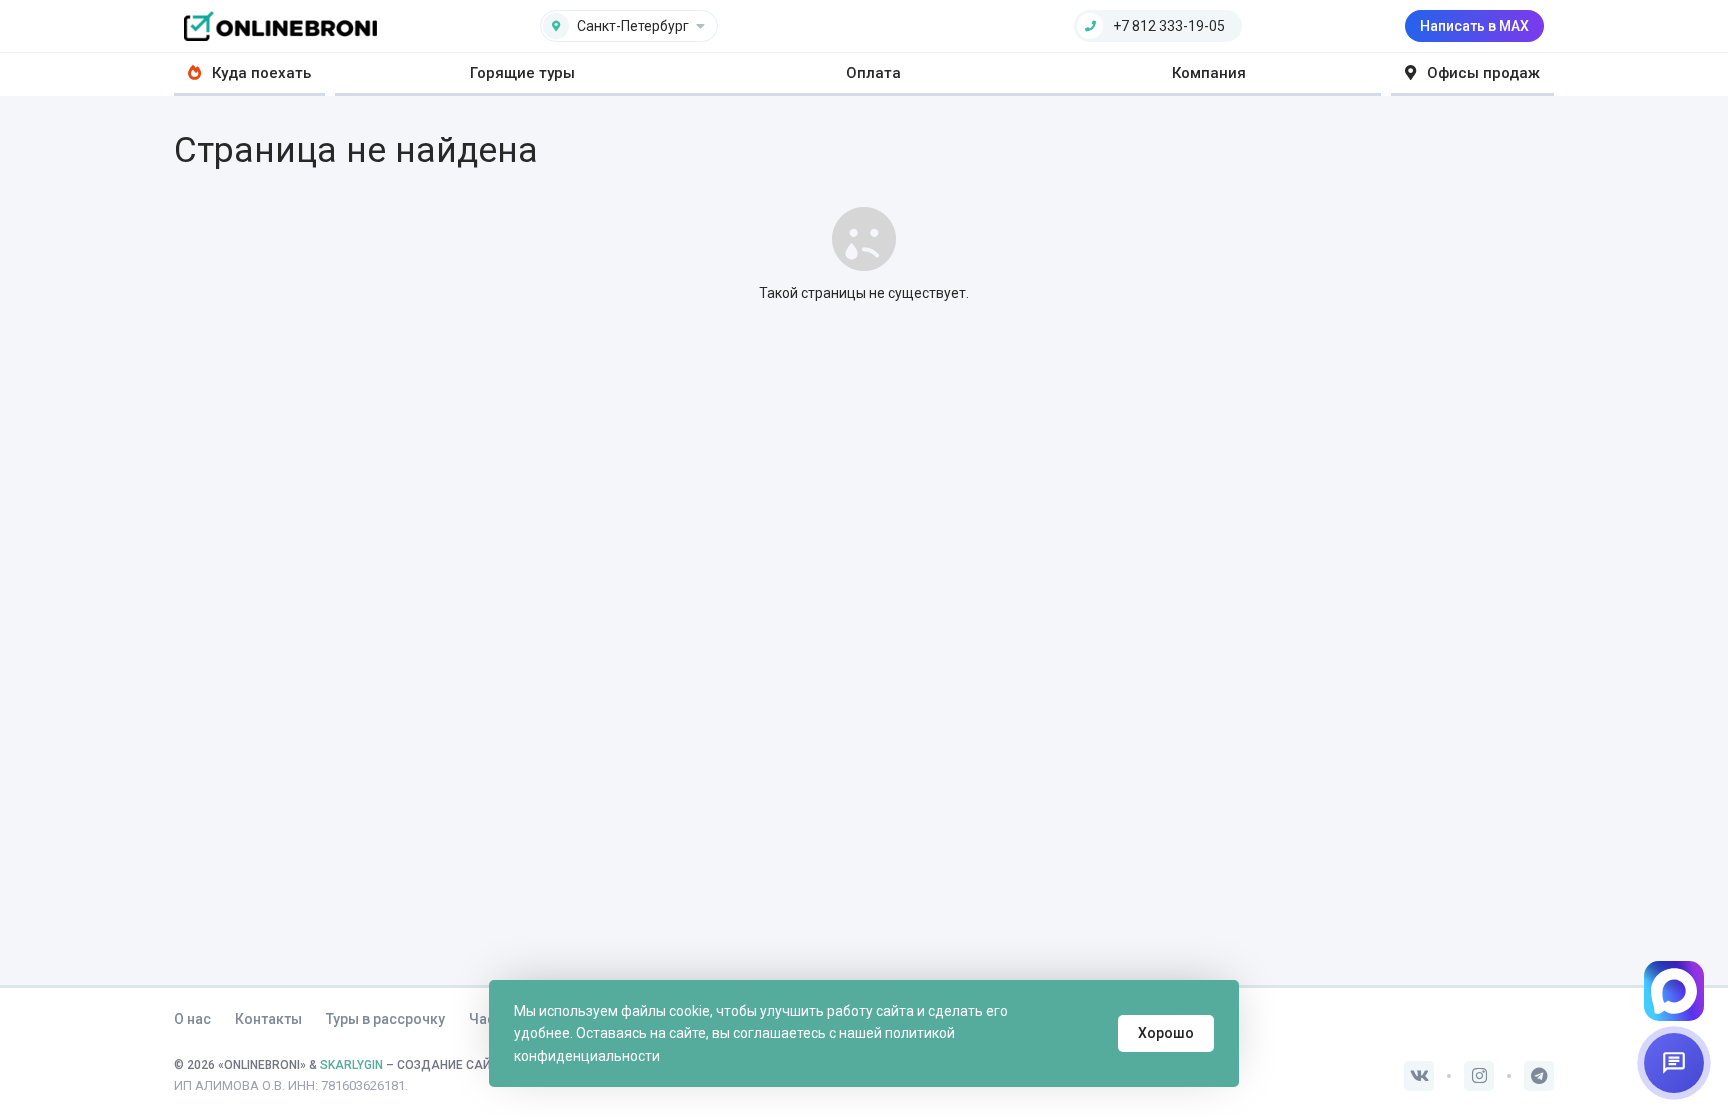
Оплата (873, 73)
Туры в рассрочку (385, 1019)
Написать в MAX (1474, 26)
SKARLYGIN (351, 1065)
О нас (192, 1019)
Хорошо (1166, 1033)
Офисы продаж (1481, 73)
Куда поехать (259, 73)
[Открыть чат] (1674, 1063)
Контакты (268, 1019)
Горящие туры (522, 73)
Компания (1209, 73)
